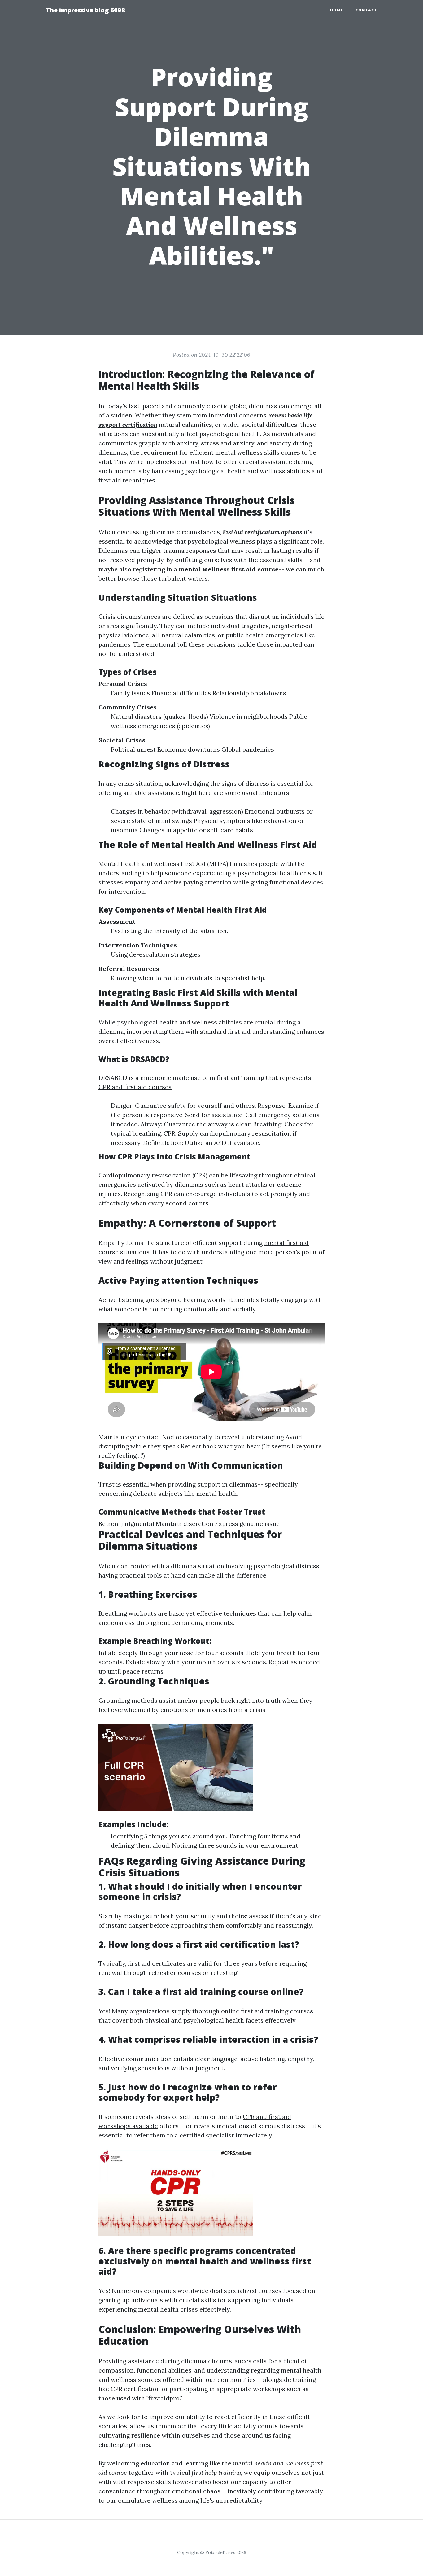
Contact (366, 10)
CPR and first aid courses (135, 1087)
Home (337, 10)
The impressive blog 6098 (85, 10)
